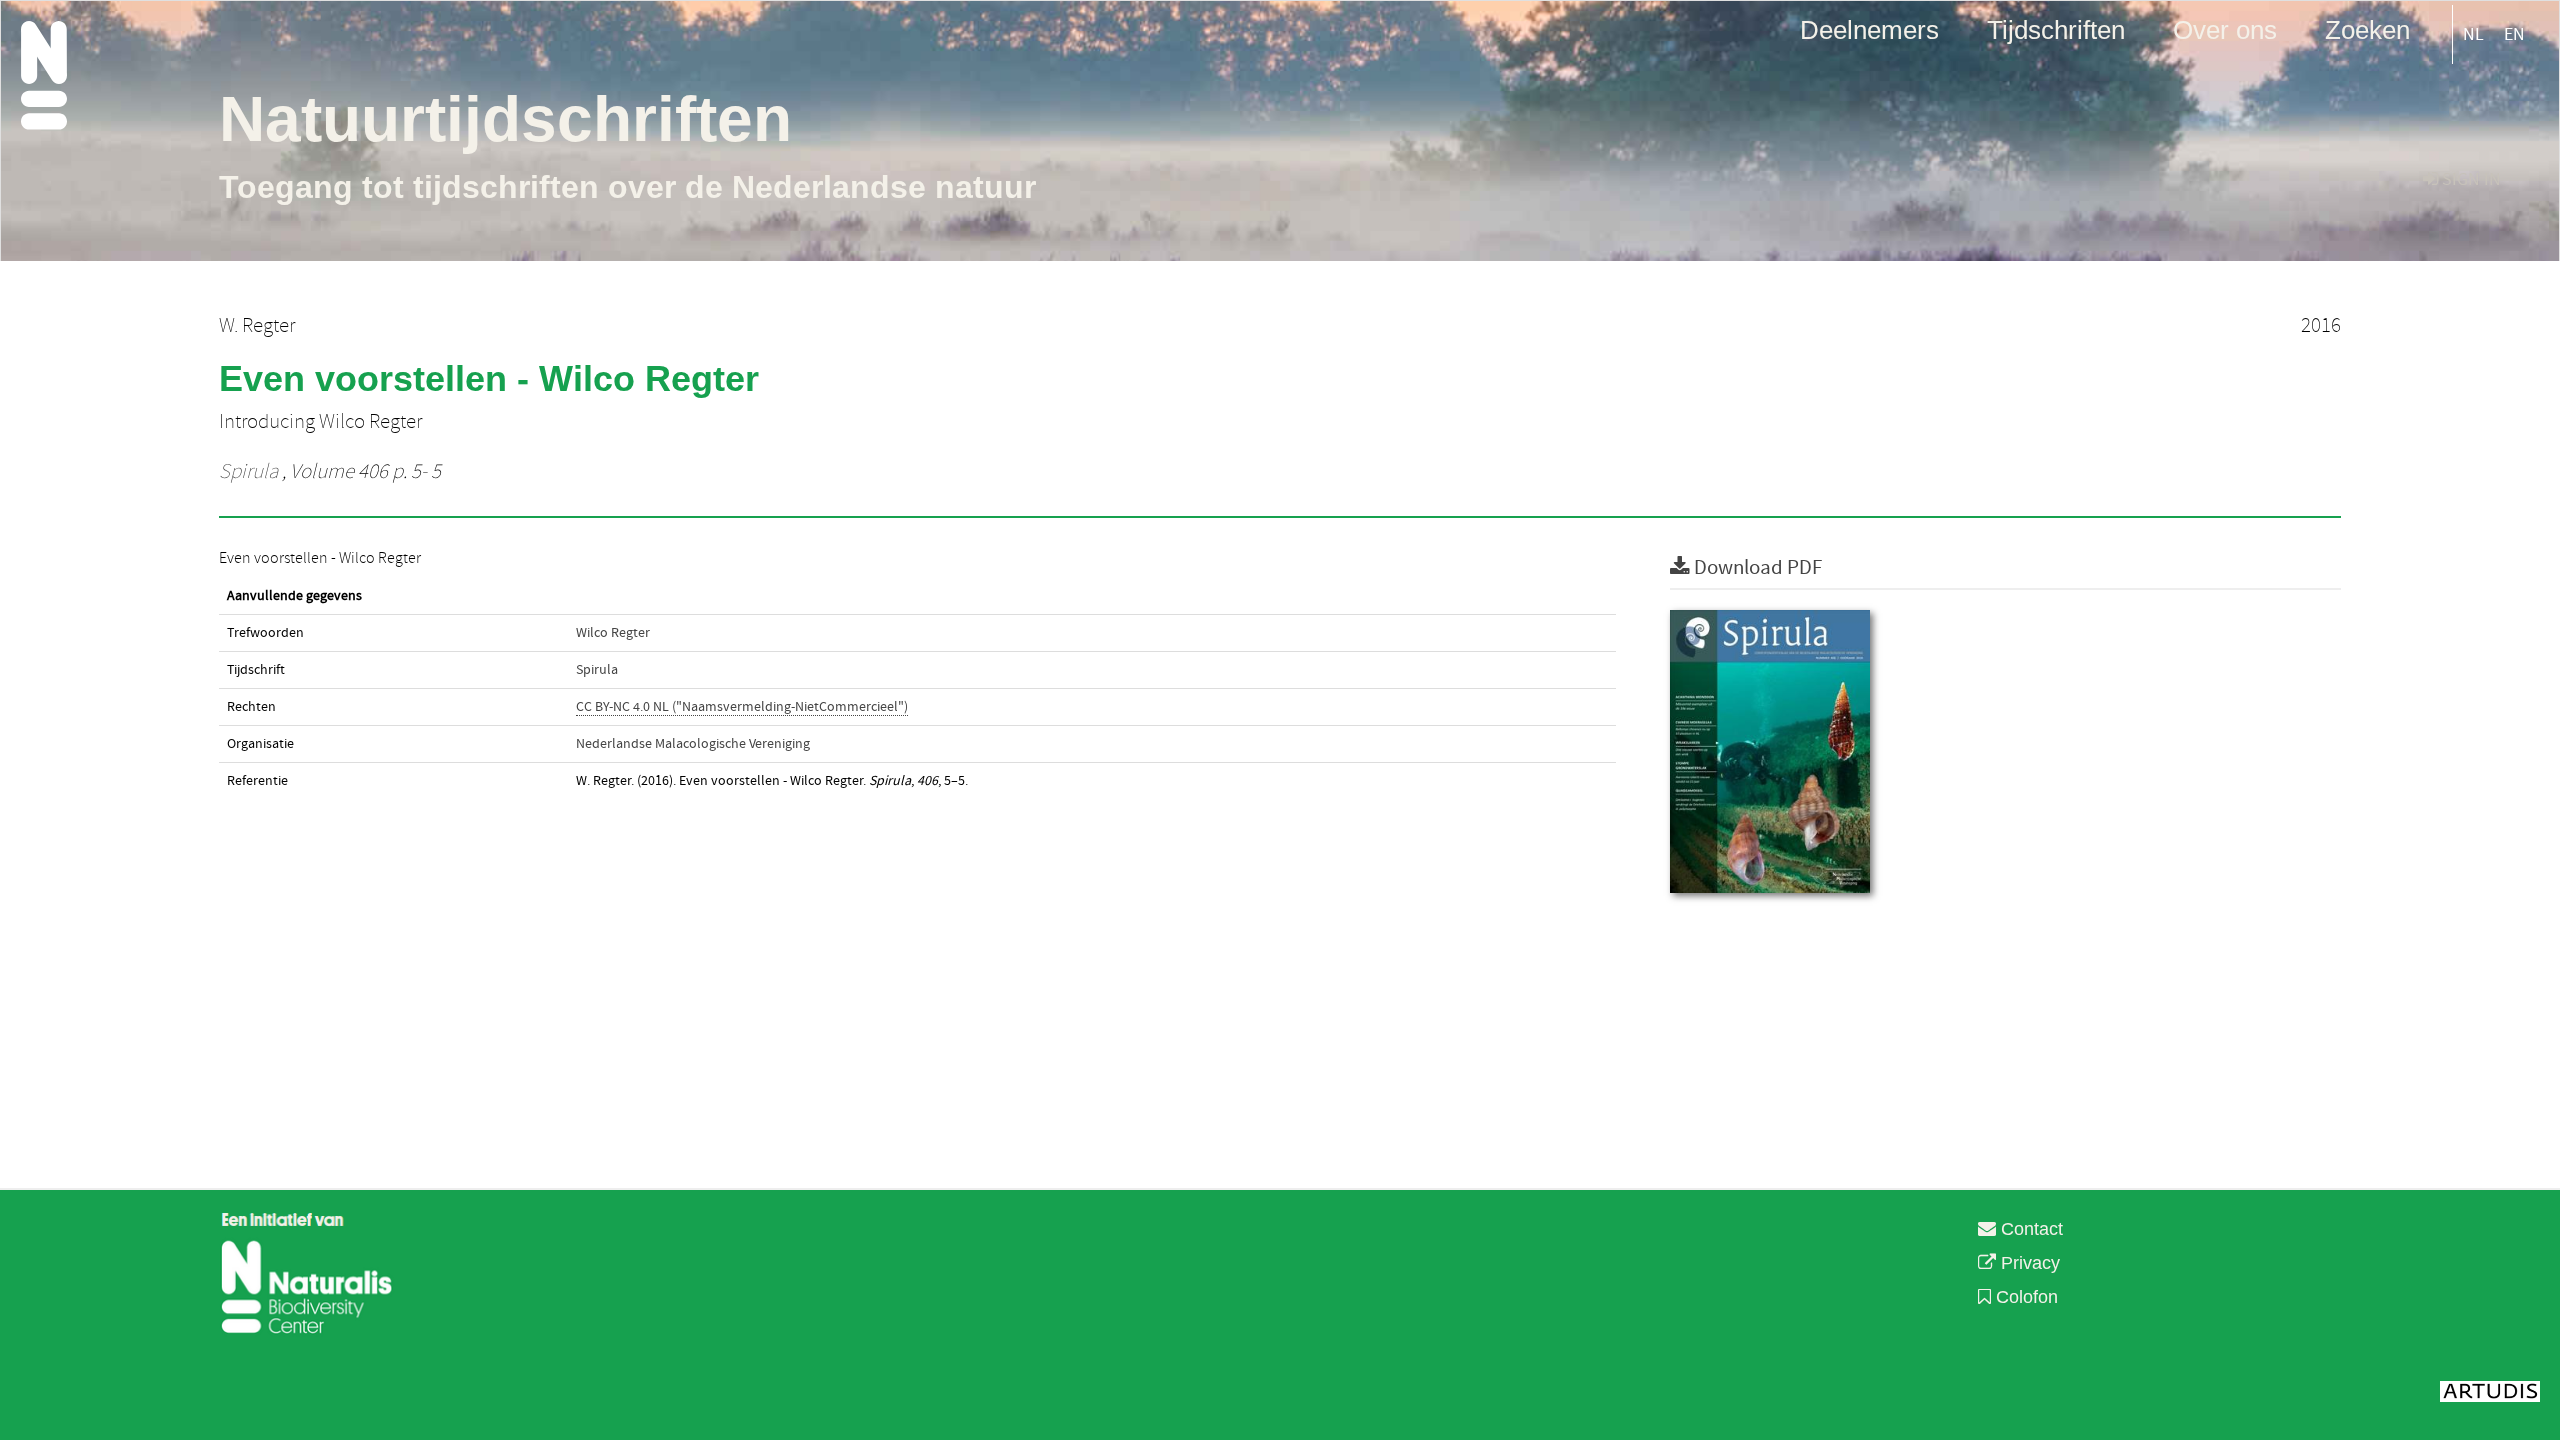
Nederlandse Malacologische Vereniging (693, 744)
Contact (2029, 1229)
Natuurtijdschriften (505, 119)
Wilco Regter (613, 633)
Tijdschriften (2056, 29)
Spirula (248, 472)
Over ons (2225, 29)
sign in (2469, 179)
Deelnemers (1869, 29)
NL (2473, 34)
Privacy (2028, 1263)
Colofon (2024, 1297)
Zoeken (2367, 29)
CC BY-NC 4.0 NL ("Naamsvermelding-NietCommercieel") (742, 707)
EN (2514, 34)
